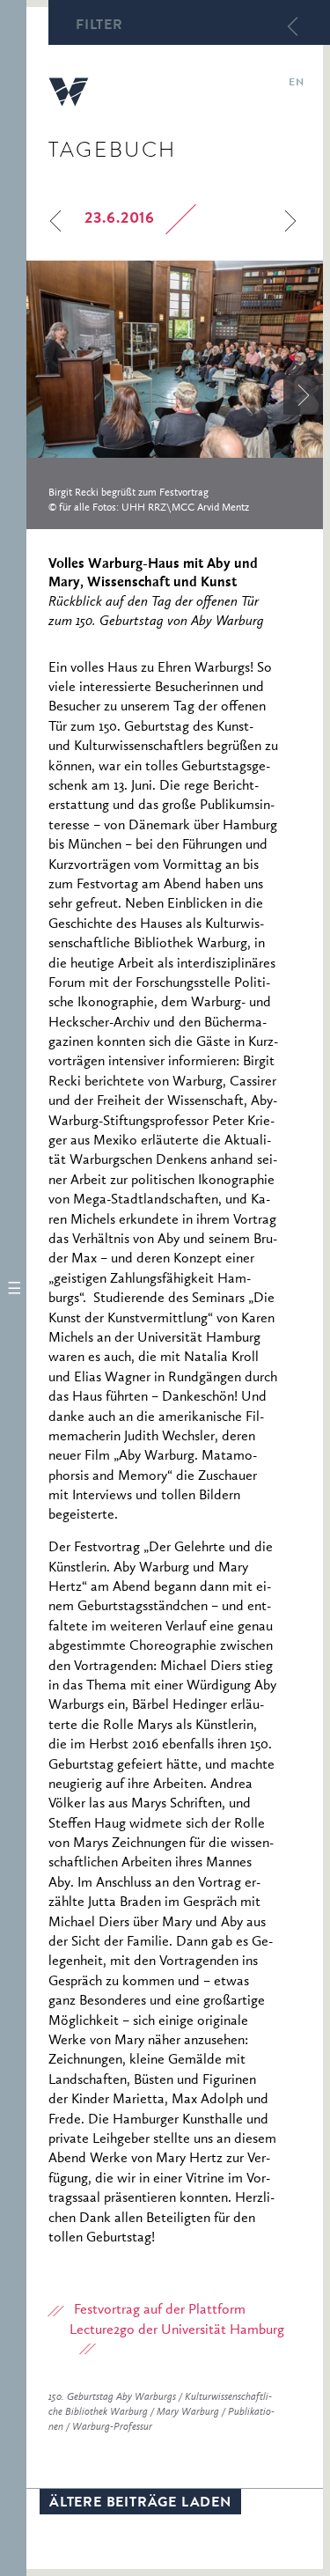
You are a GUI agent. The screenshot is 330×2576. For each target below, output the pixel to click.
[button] (13, 1288)
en (296, 84)
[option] (175, 395)
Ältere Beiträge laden (140, 2504)
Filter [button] (99, 26)
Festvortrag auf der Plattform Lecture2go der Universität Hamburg (177, 2320)
